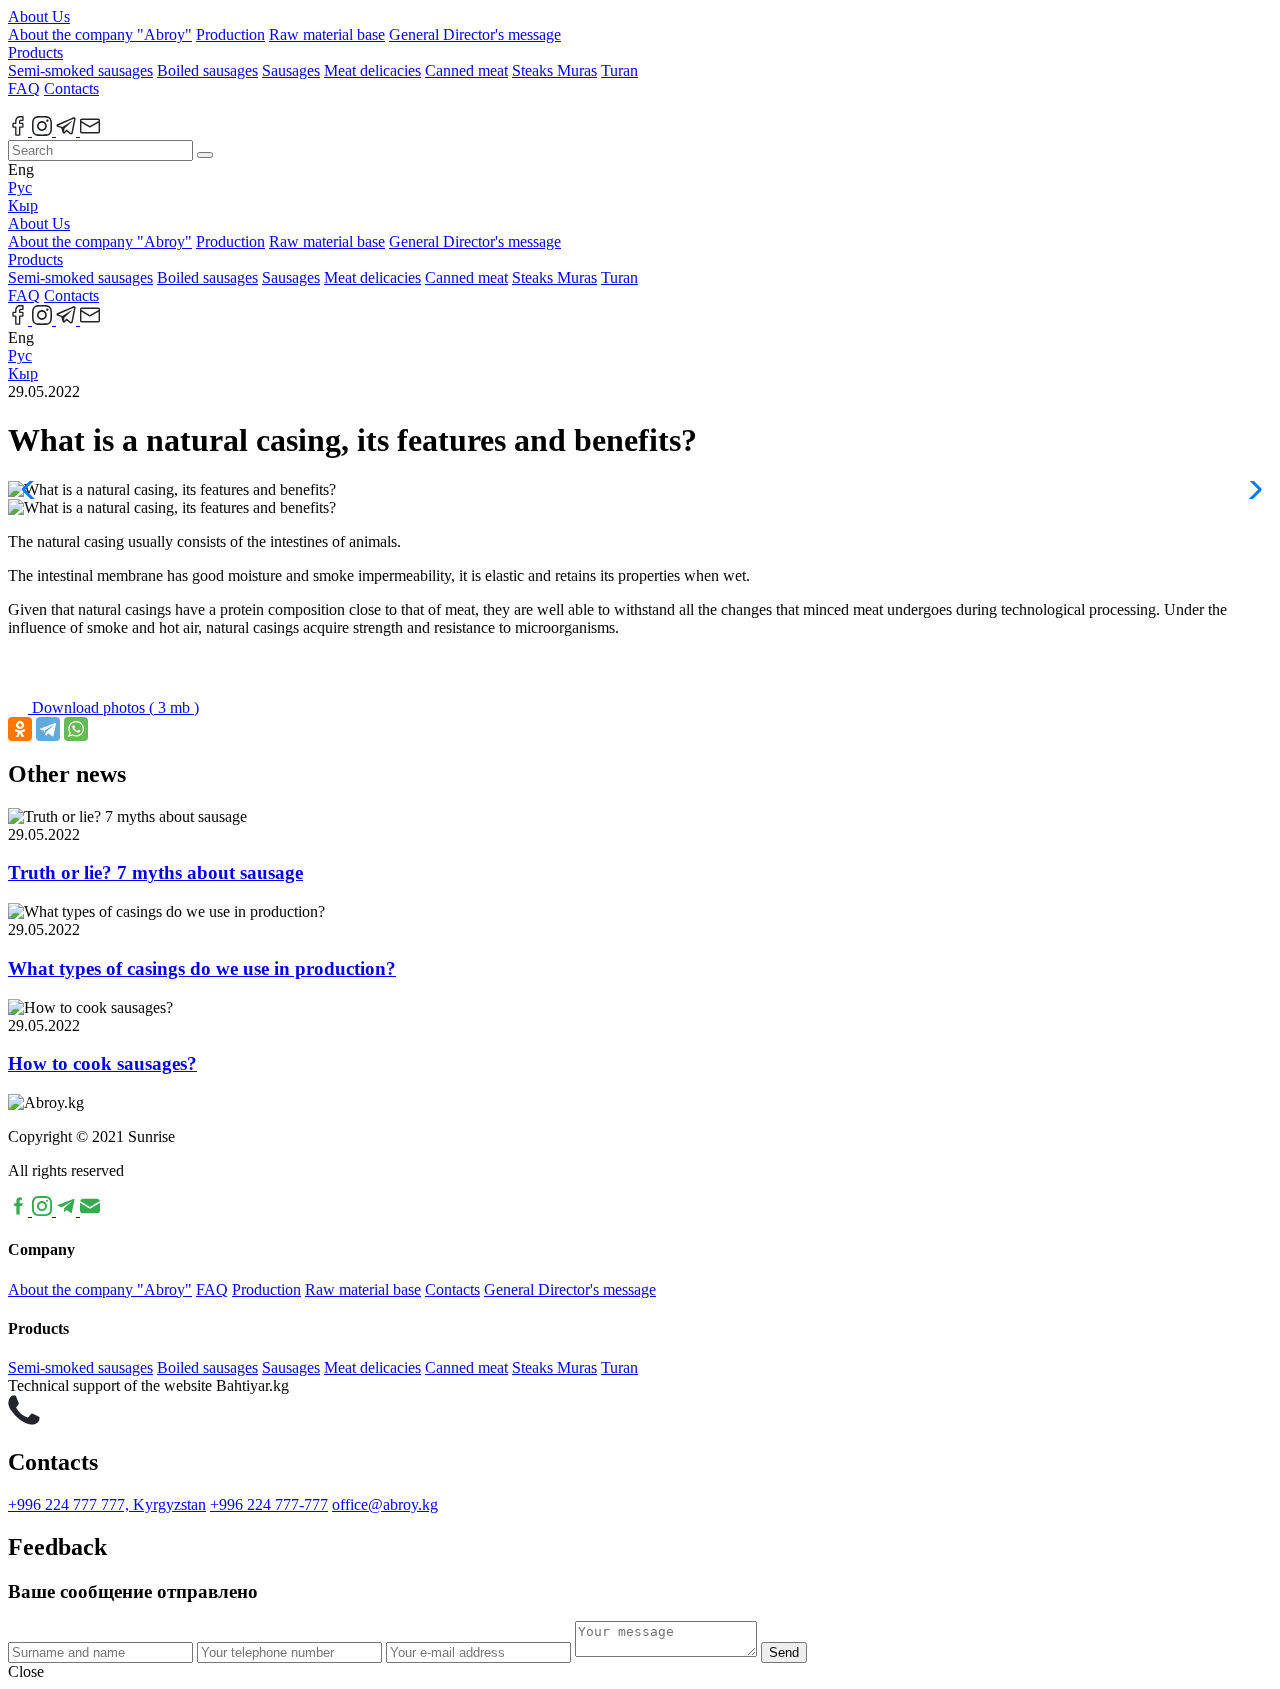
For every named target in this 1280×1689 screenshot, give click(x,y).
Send (784, 1652)
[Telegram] (48, 729)
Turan (619, 70)
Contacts (71, 88)
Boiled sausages (207, 70)
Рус (20, 187)
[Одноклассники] (20, 729)
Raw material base (327, 34)
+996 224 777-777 (269, 1504)
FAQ (24, 88)
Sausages (291, 70)
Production (230, 34)
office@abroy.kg (385, 1504)
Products (35, 52)
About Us (39, 16)
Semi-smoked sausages (80, 70)
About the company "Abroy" (100, 34)
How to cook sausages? (102, 1063)
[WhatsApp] (76, 729)
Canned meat (466, 70)
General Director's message (475, 34)
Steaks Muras (554, 70)
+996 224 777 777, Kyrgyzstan (107, 1504)
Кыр (23, 205)
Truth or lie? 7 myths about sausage (155, 872)
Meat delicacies (372, 70)
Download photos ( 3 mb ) (113, 707)
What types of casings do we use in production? (202, 968)
